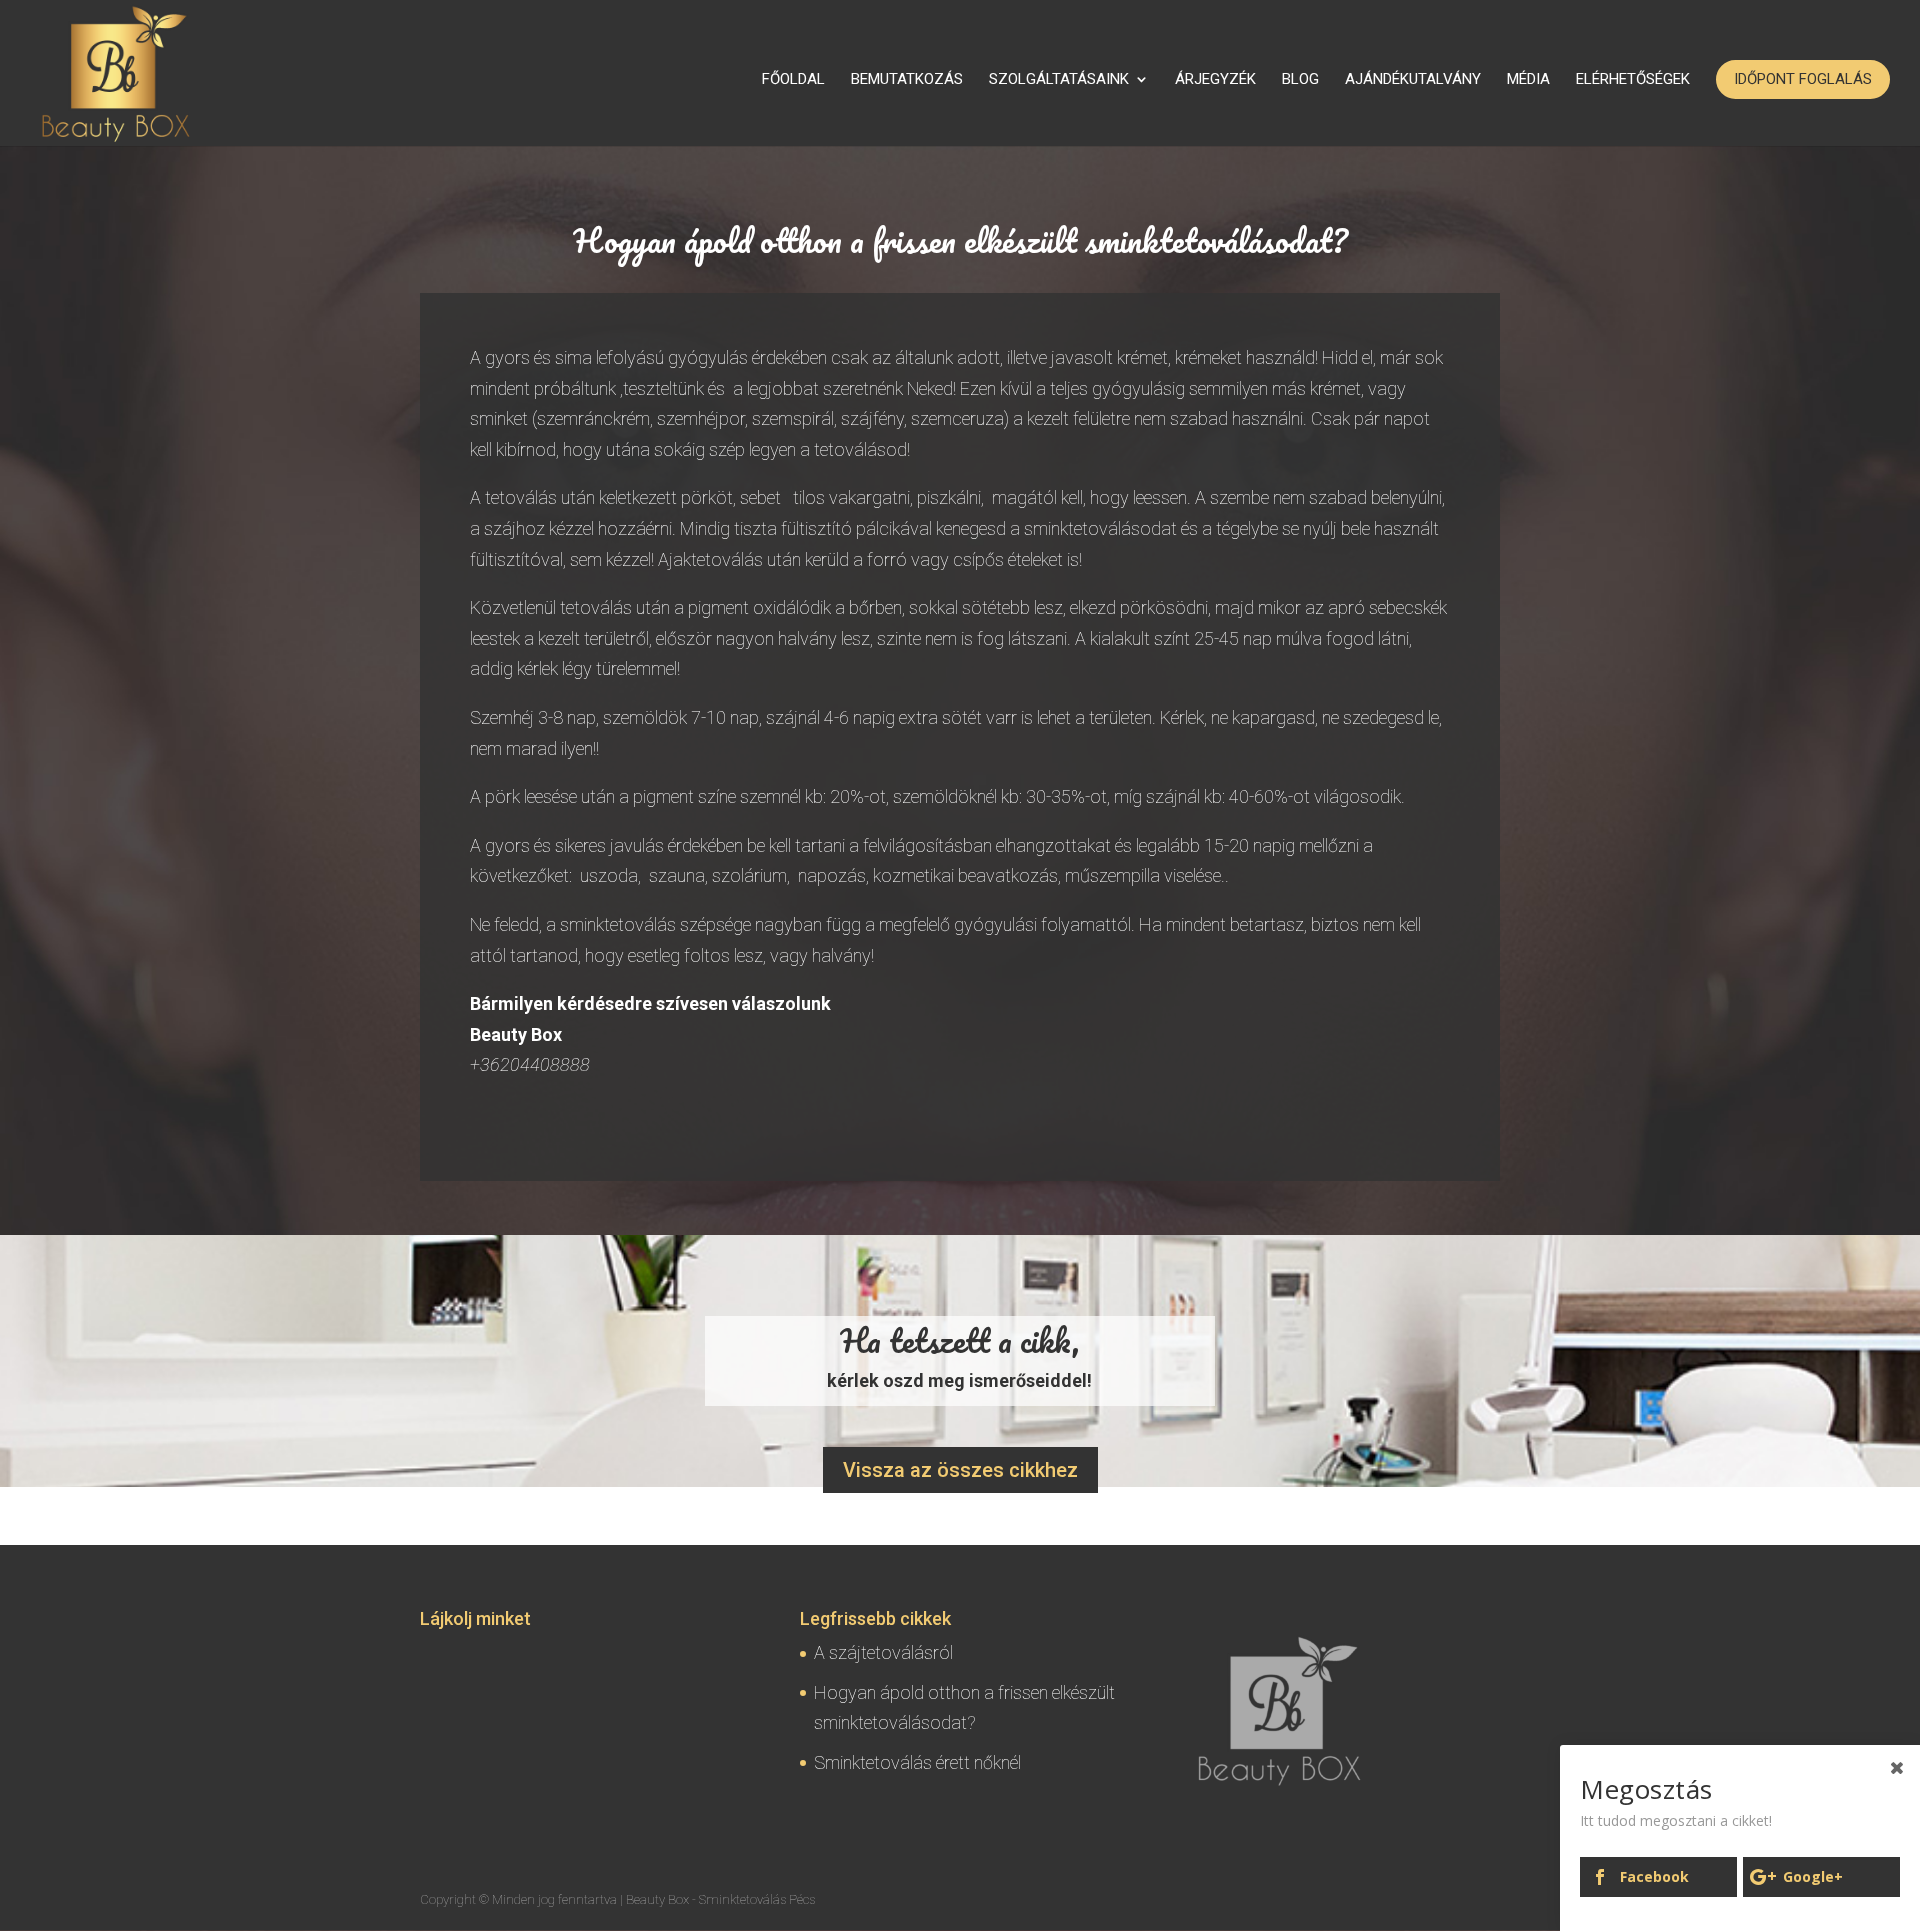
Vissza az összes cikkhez (960, 1470)
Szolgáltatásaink (1059, 80)
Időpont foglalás (1803, 79)
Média (1528, 80)
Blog (1300, 80)
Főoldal (793, 80)
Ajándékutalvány (1413, 80)
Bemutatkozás (907, 80)
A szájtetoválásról (883, 1652)
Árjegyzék (1215, 80)
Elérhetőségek (1633, 80)
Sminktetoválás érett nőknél (917, 1762)
